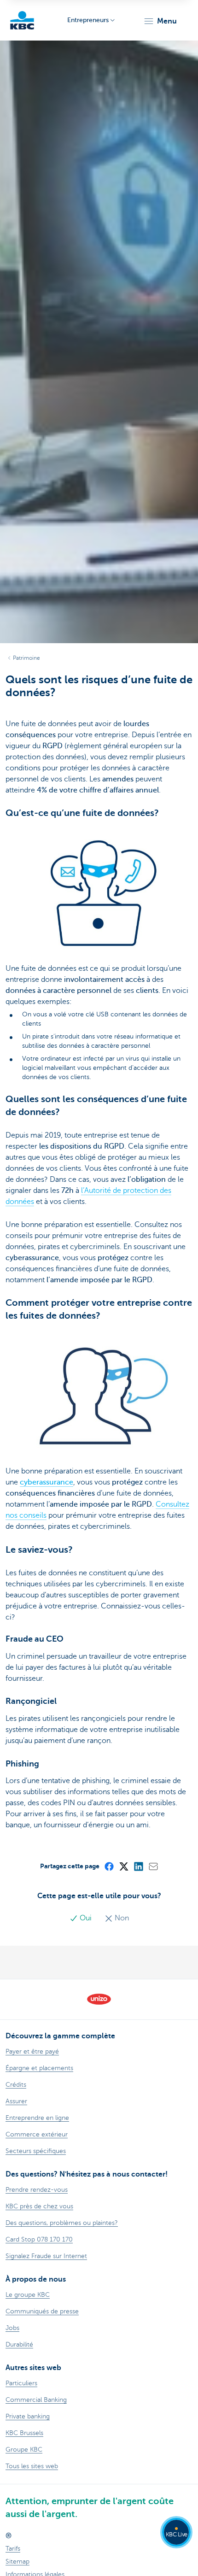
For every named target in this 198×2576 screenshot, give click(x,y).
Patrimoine (26, 658)
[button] (160, 21)
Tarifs (13, 2549)
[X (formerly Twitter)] (123, 1866)
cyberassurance (47, 1482)
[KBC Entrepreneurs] (22, 20)
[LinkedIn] (138, 1866)
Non (121, 1918)
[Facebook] (109, 1866)
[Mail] (153, 1866)
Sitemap (17, 2561)
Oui (86, 1918)
